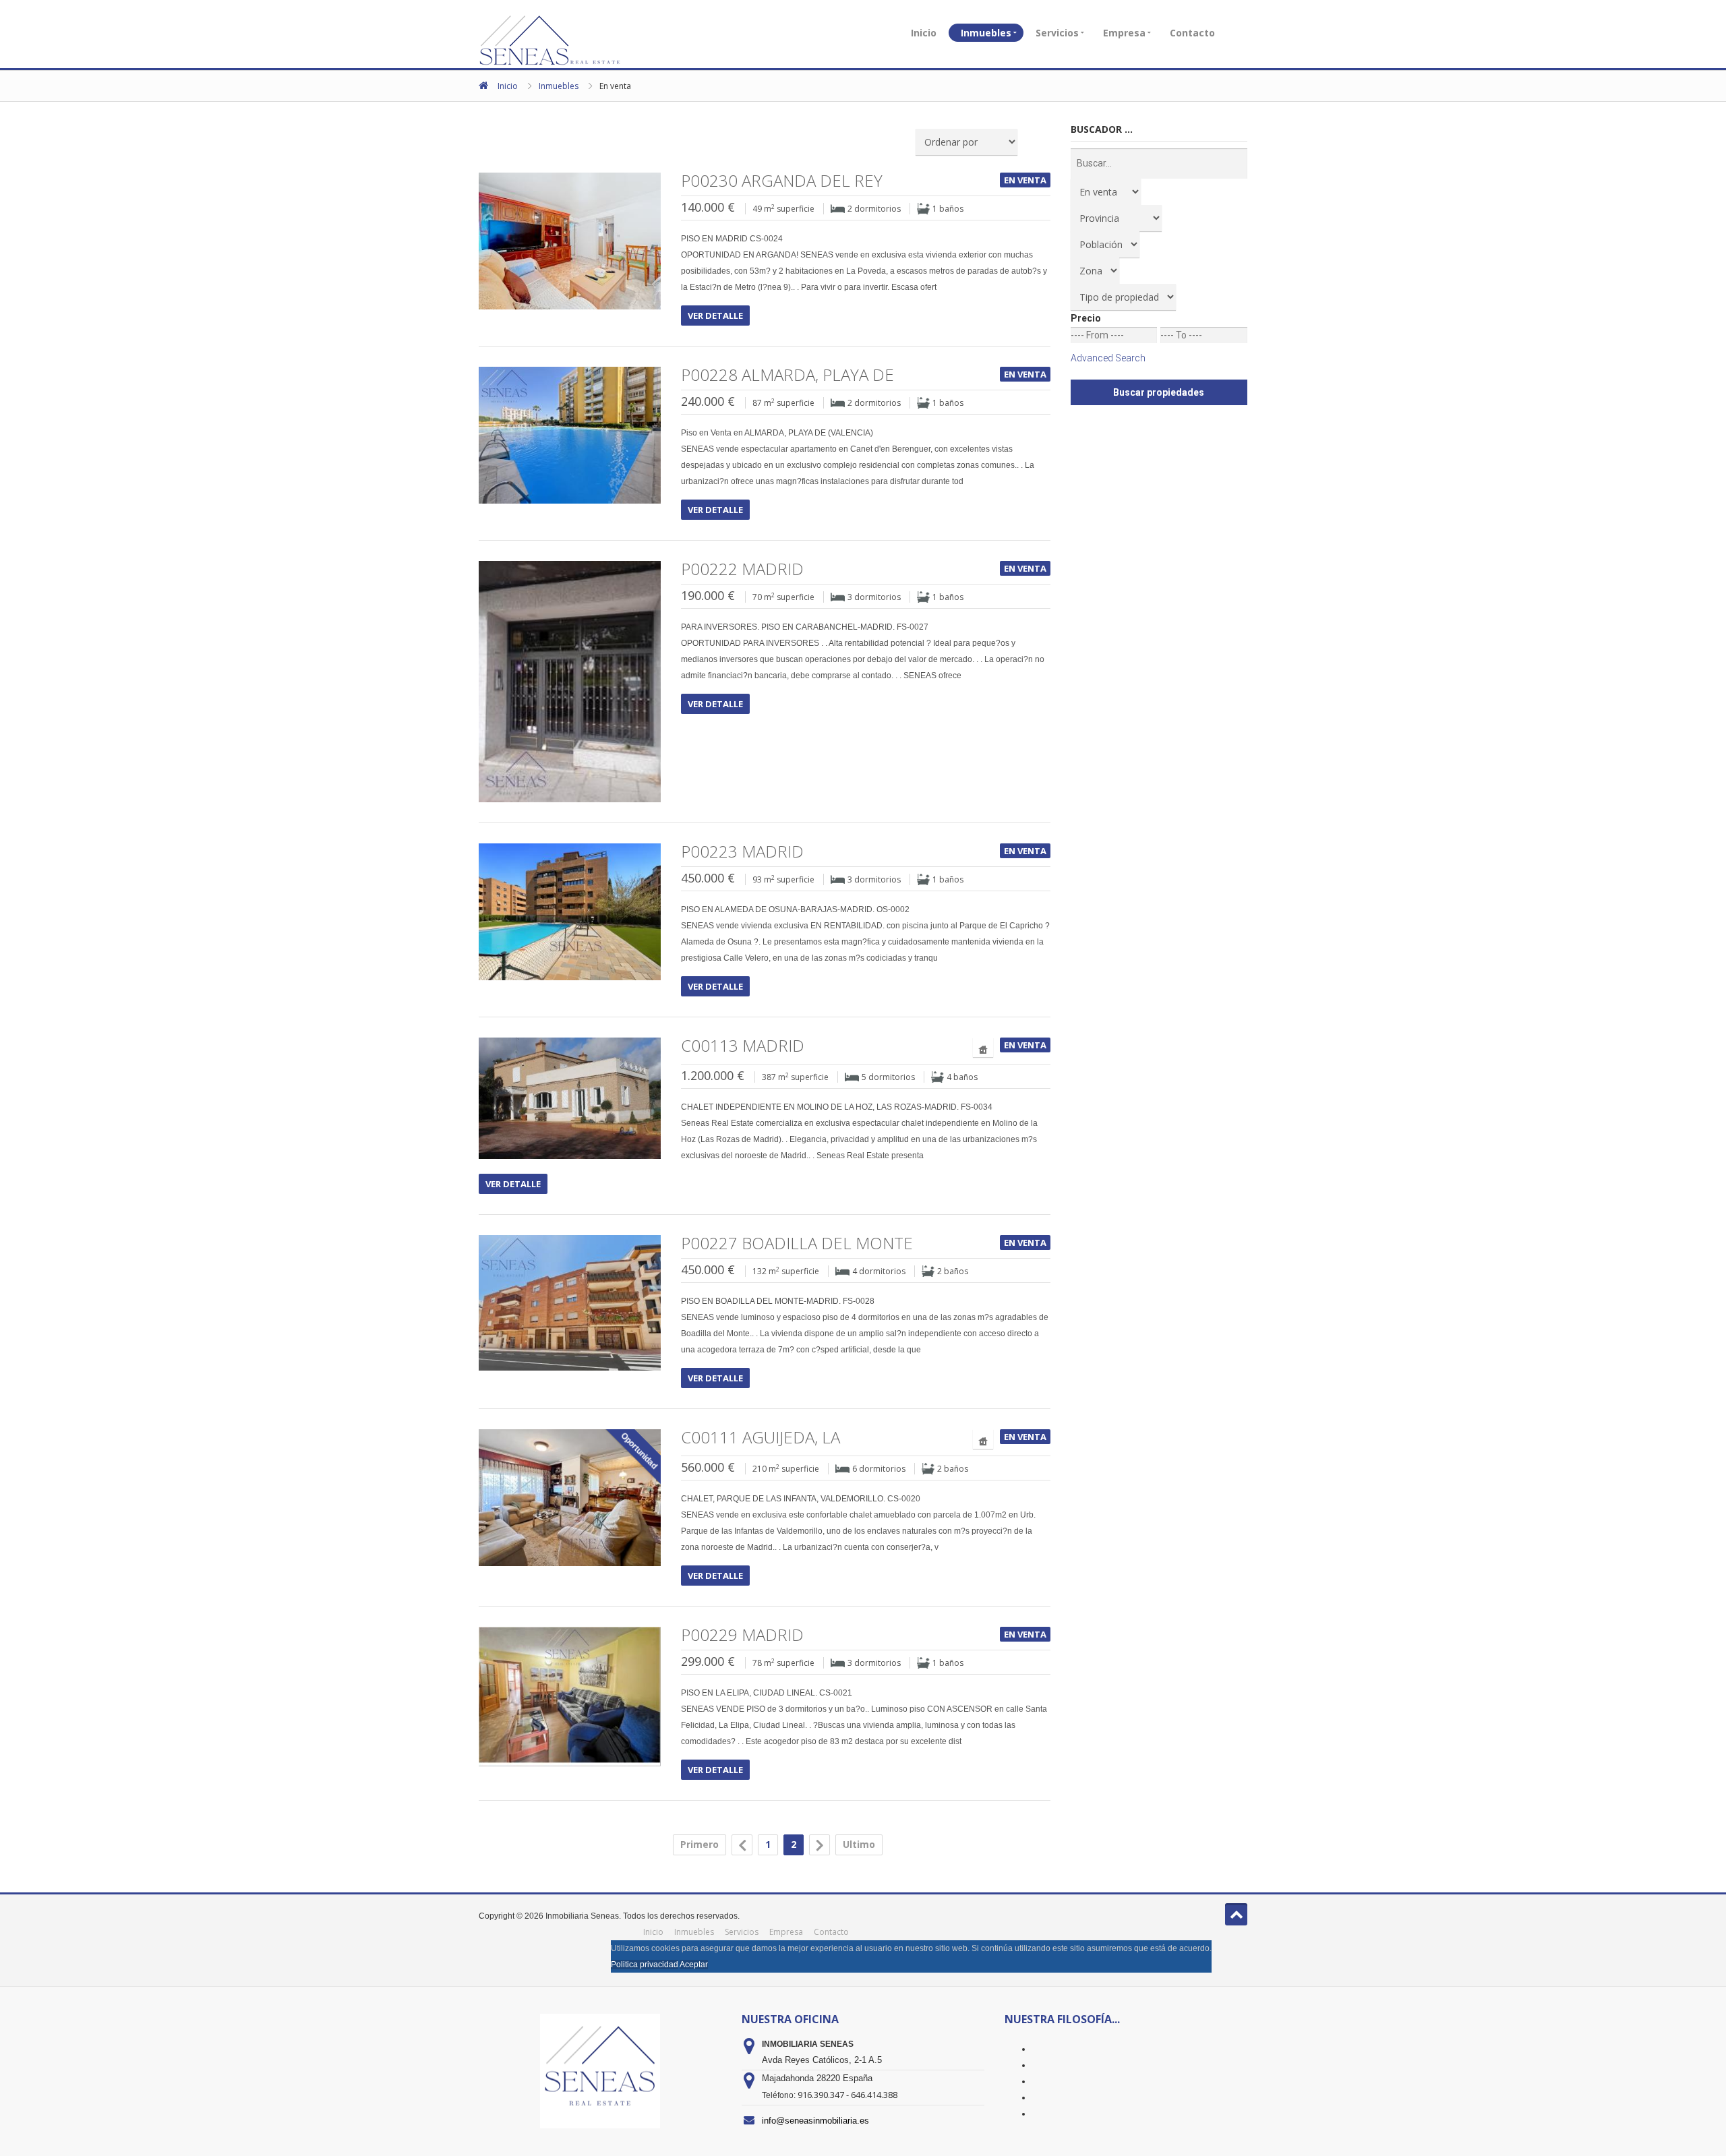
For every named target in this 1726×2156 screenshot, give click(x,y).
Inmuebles (986, 33)
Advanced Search (1108, 358)
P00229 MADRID (742, 1635)
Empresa (1124, 33)
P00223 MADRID (742, 851)
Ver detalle (715, 316)
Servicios (1057, 33)
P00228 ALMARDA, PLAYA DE (787, 375)
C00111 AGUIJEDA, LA (761, 1437)
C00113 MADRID (743, 1046)
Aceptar (694, 1965)
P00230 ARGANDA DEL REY (782, 181)
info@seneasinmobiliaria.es (815, 2121)
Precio (1086, 318)
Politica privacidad (645, 1965)
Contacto (1192, 33)
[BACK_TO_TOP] (1236, 1914)
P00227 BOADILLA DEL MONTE (797, 1243)
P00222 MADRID (742, 569)
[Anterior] (742, 1845)
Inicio (924, 33)
